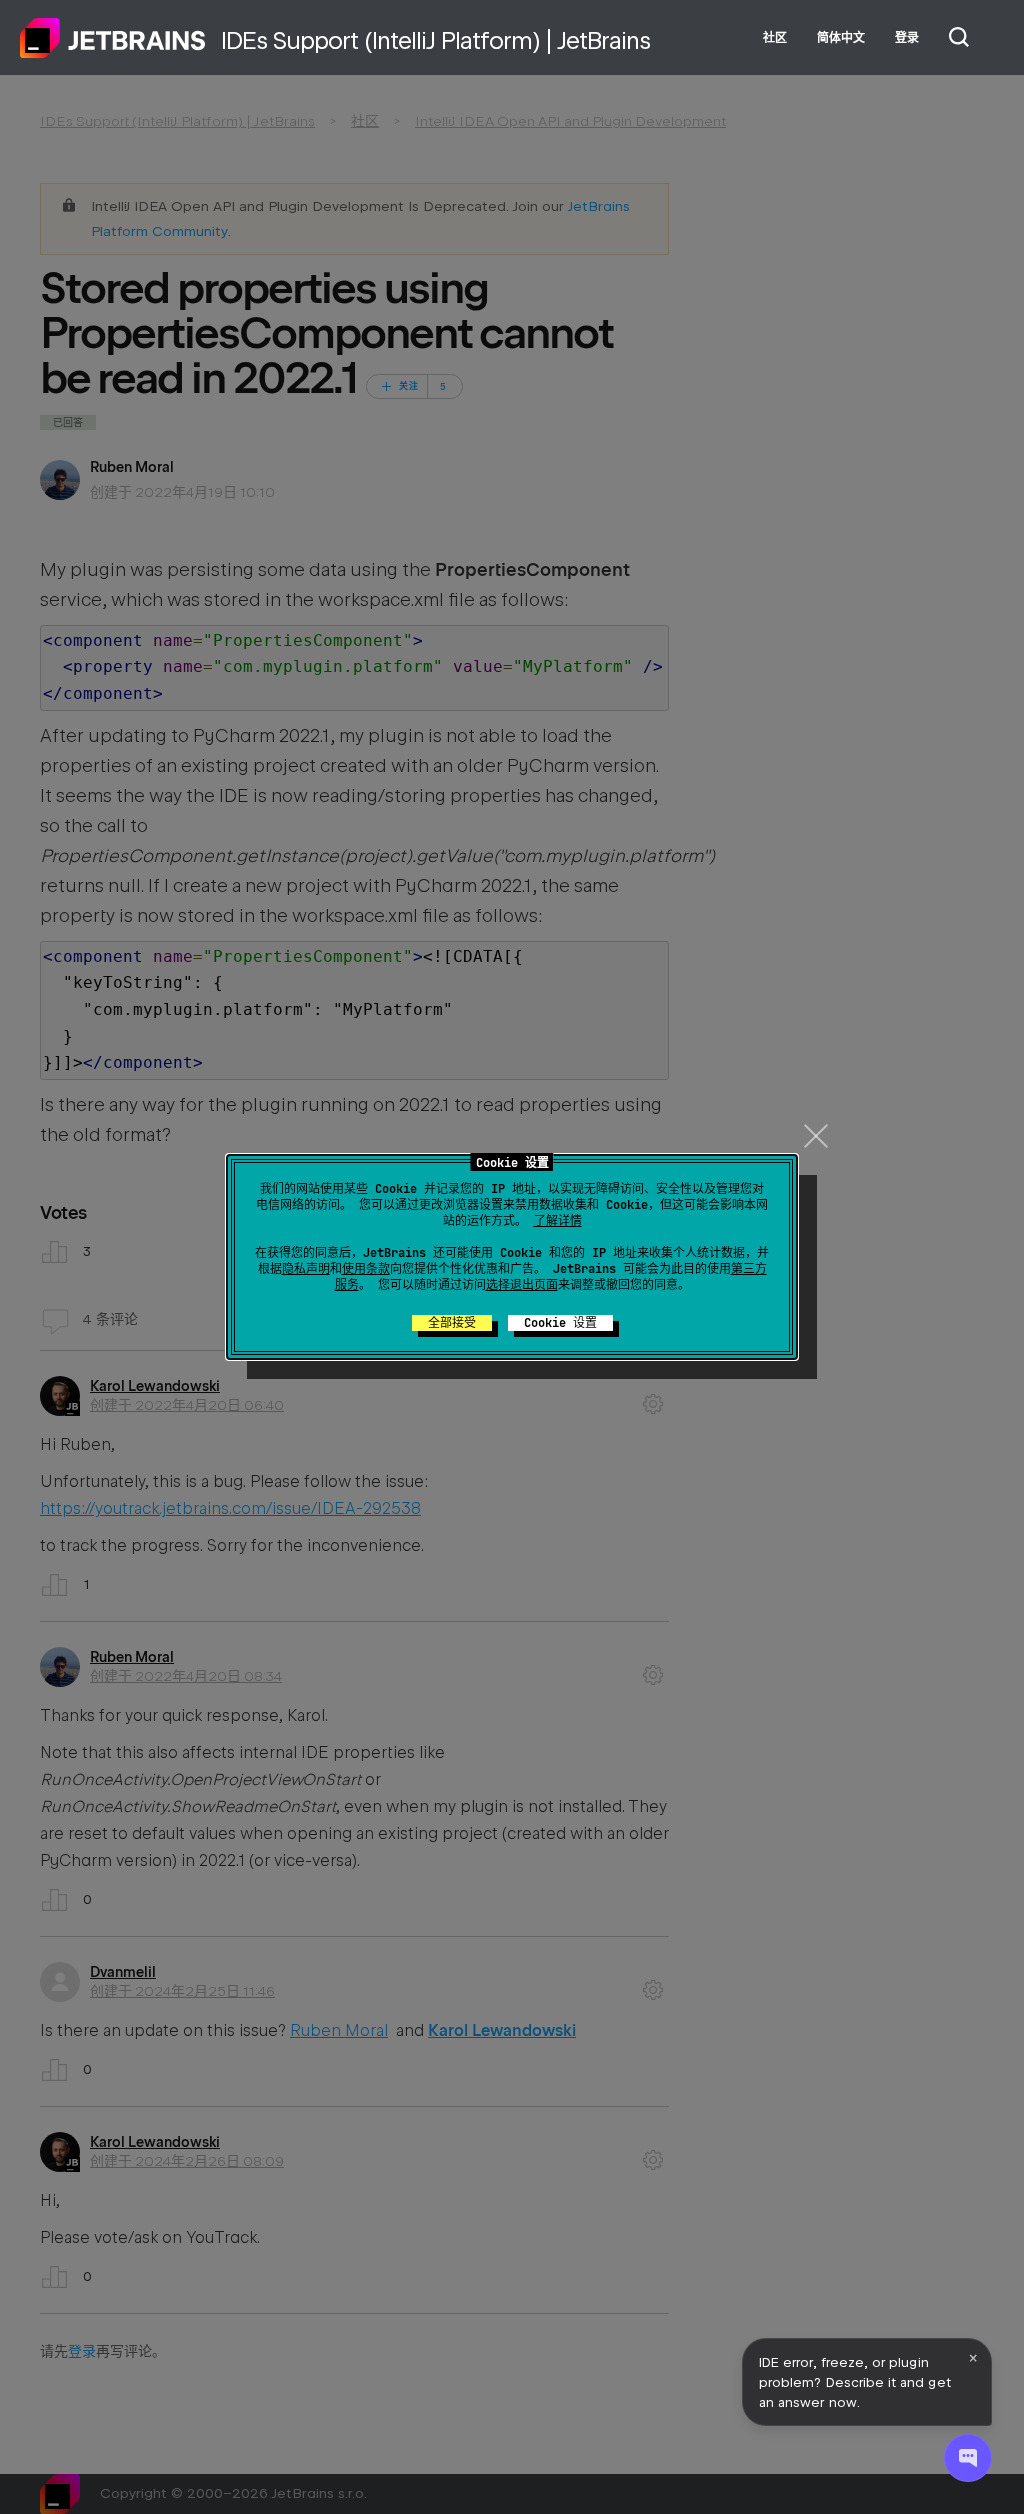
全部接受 (452, 1323)
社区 (775, 38)
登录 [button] (907, 38)
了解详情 (558, 1221)
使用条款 (366, 1269)
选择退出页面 (522, 1285)
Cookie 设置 (560, 1323)
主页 (113, 38)
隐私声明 (306, 1269)
